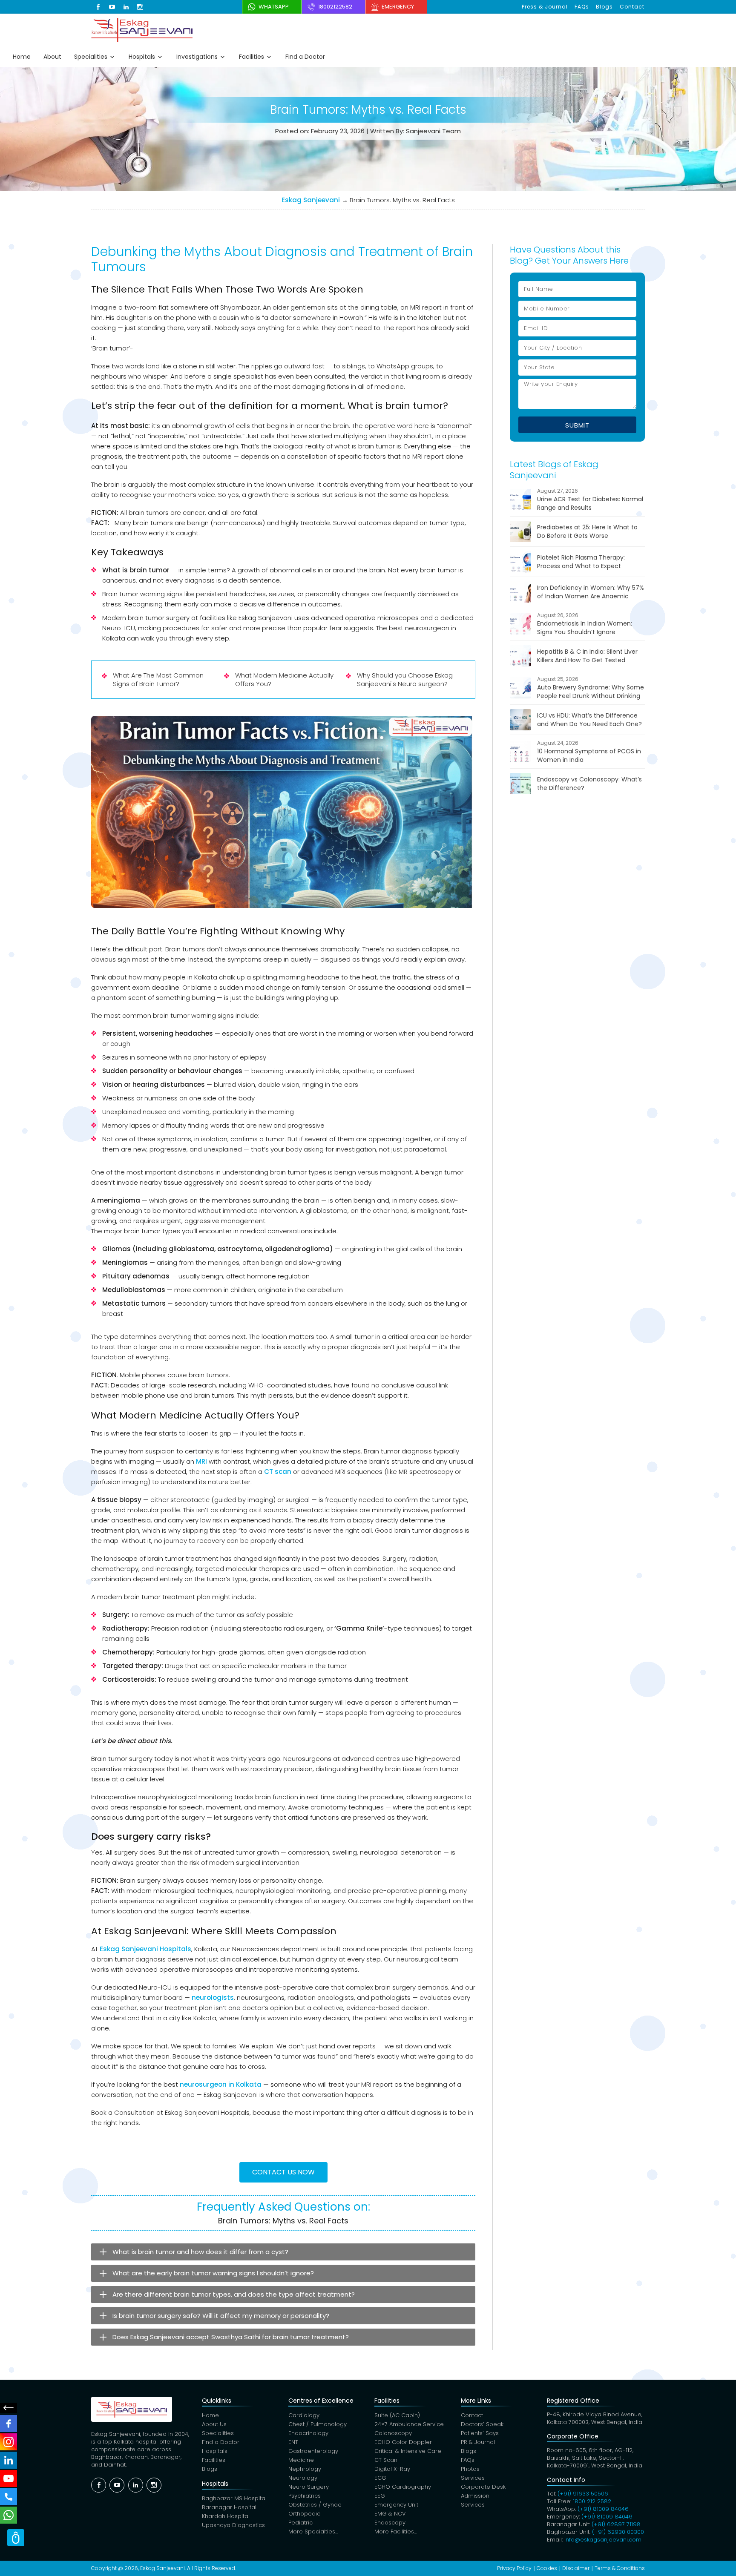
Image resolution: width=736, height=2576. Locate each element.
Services (473, 2478)
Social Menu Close (9, 2408)
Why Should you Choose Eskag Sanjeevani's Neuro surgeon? (405, 679)
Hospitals (142, 57)
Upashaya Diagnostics (233, 2525)
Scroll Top (16, 2538)
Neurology (303, 2478)
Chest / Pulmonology (318, 2424)
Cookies (547, 2568)
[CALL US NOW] (9, 2497)
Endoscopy (390, 2523)
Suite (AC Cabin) (397, 2415)
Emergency (398, 7)
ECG (380, 2478)
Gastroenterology (313, 2451)
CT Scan (386, 2460)
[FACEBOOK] (9, 2424)
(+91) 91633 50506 (583, 2494)
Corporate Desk (483, 2487)
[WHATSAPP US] (9, 2515)
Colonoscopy (393, 2433)
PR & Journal (478, 2442)
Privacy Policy (514, 2568)
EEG (380, 2496)
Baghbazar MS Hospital (234, 2498)
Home (22, 57)
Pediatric (300, 2523)
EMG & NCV (390, 2514)
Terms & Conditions (620, 2568)
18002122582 (335, 7)
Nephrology (305, 2469)
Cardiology (304, 2415)
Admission (475, 2496)
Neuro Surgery (309, 2487)
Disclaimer (576, 2568)
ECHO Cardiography (403, 2487)
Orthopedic (304, 2514)
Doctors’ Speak (482, 2424)
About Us (214, 2424)
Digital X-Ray (392, 2469)
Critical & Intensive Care (408, 2451)
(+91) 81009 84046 (603, 2509)
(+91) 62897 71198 (616, 2524)
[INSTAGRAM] (9, 2442)
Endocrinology (308, 2433)
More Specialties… (313, 2531)
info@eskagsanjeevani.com (603, 2540)
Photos (470, 2469)
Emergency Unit (396, 2505)
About (52, 57)
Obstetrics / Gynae (315, 2505)
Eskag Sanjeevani (311, 200)
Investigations (197, 57)
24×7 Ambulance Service (409, 2424)
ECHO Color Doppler (403, 2442)
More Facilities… (396, 2531)
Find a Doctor (305, 57)
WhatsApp (274, 7)
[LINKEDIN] (9, 2460)
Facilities (252, 57)
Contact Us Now (283, 2172)
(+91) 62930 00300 (618, 2532)
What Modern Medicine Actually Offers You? (284, 679)
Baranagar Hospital (229, 2507)
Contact (632, 7)
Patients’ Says (480, 2433)
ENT (293, 2442)
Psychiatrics (305, 2496)
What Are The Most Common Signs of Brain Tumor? (158, 679)
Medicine (301, 2460)
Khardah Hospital (226, 2516)
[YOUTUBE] (9, 2478)
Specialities (91, 57)
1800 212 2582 (592, 2501)
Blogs (604, 7)
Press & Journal (545, 7)
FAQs (582, 7)
